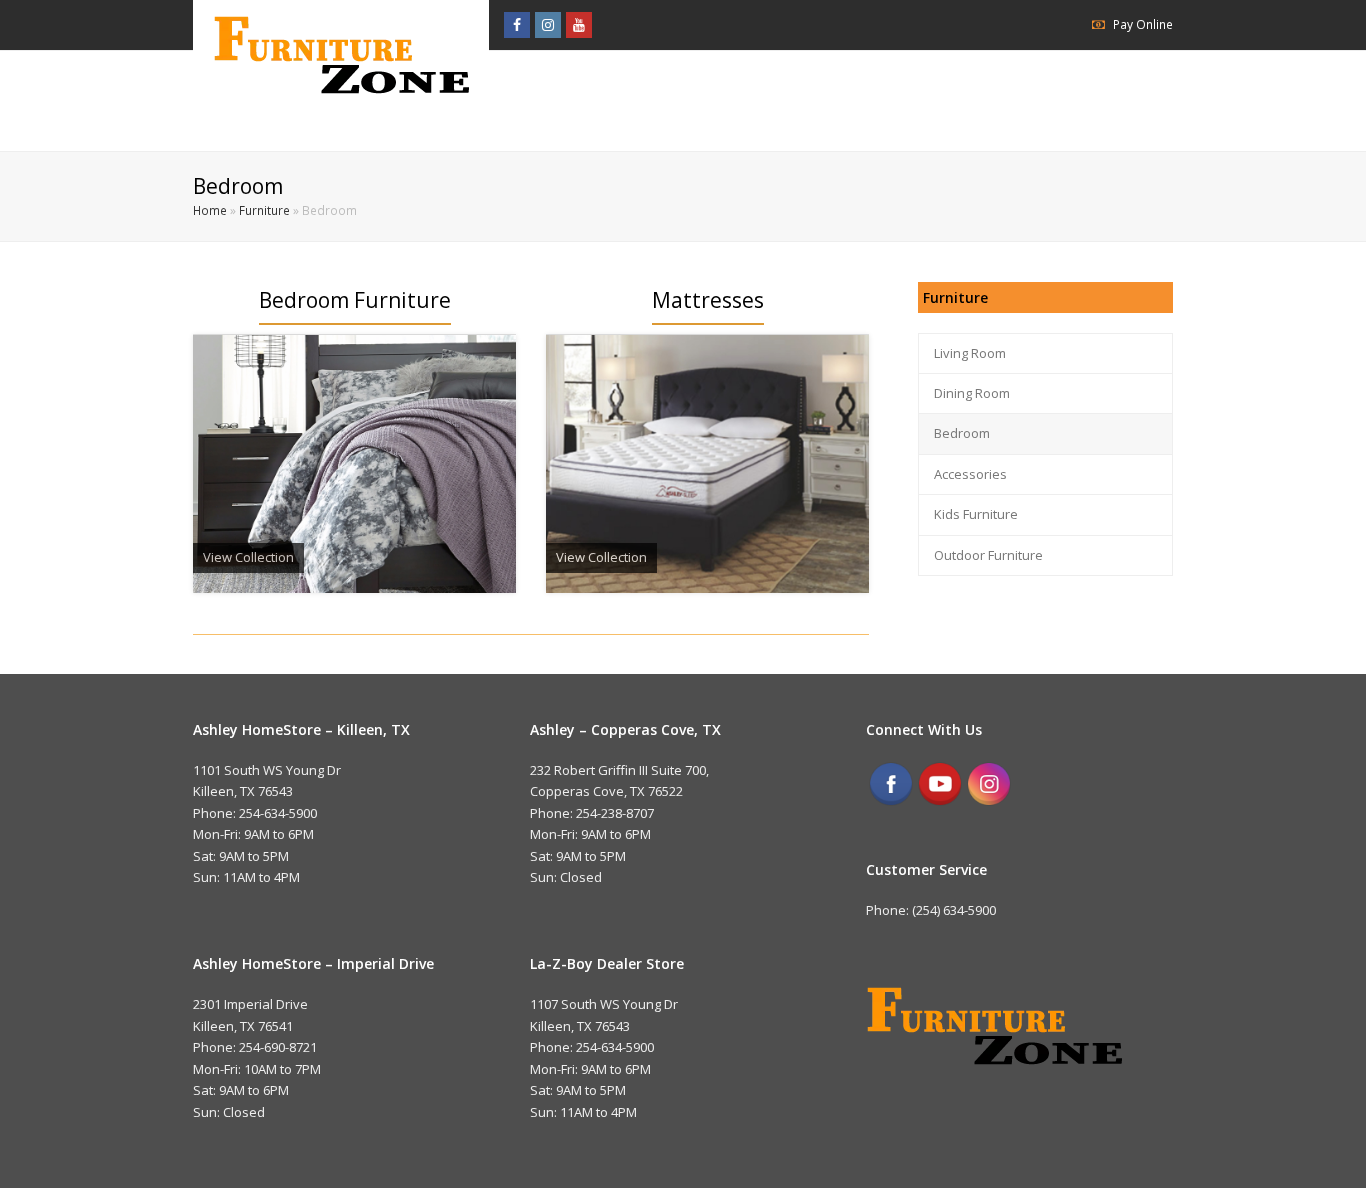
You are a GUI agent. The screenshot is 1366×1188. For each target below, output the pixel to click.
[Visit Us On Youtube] (939, 803)
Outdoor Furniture (988, 555)
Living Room (970, 353)
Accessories (970, 474)
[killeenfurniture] (341, 54)
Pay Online (1143, 24)
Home (210, 210)
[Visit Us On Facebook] (890, 803)
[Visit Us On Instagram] (988, 803)
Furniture (264, 210)
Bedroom (962, 433)
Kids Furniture (976, 514)
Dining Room (972, 393)
